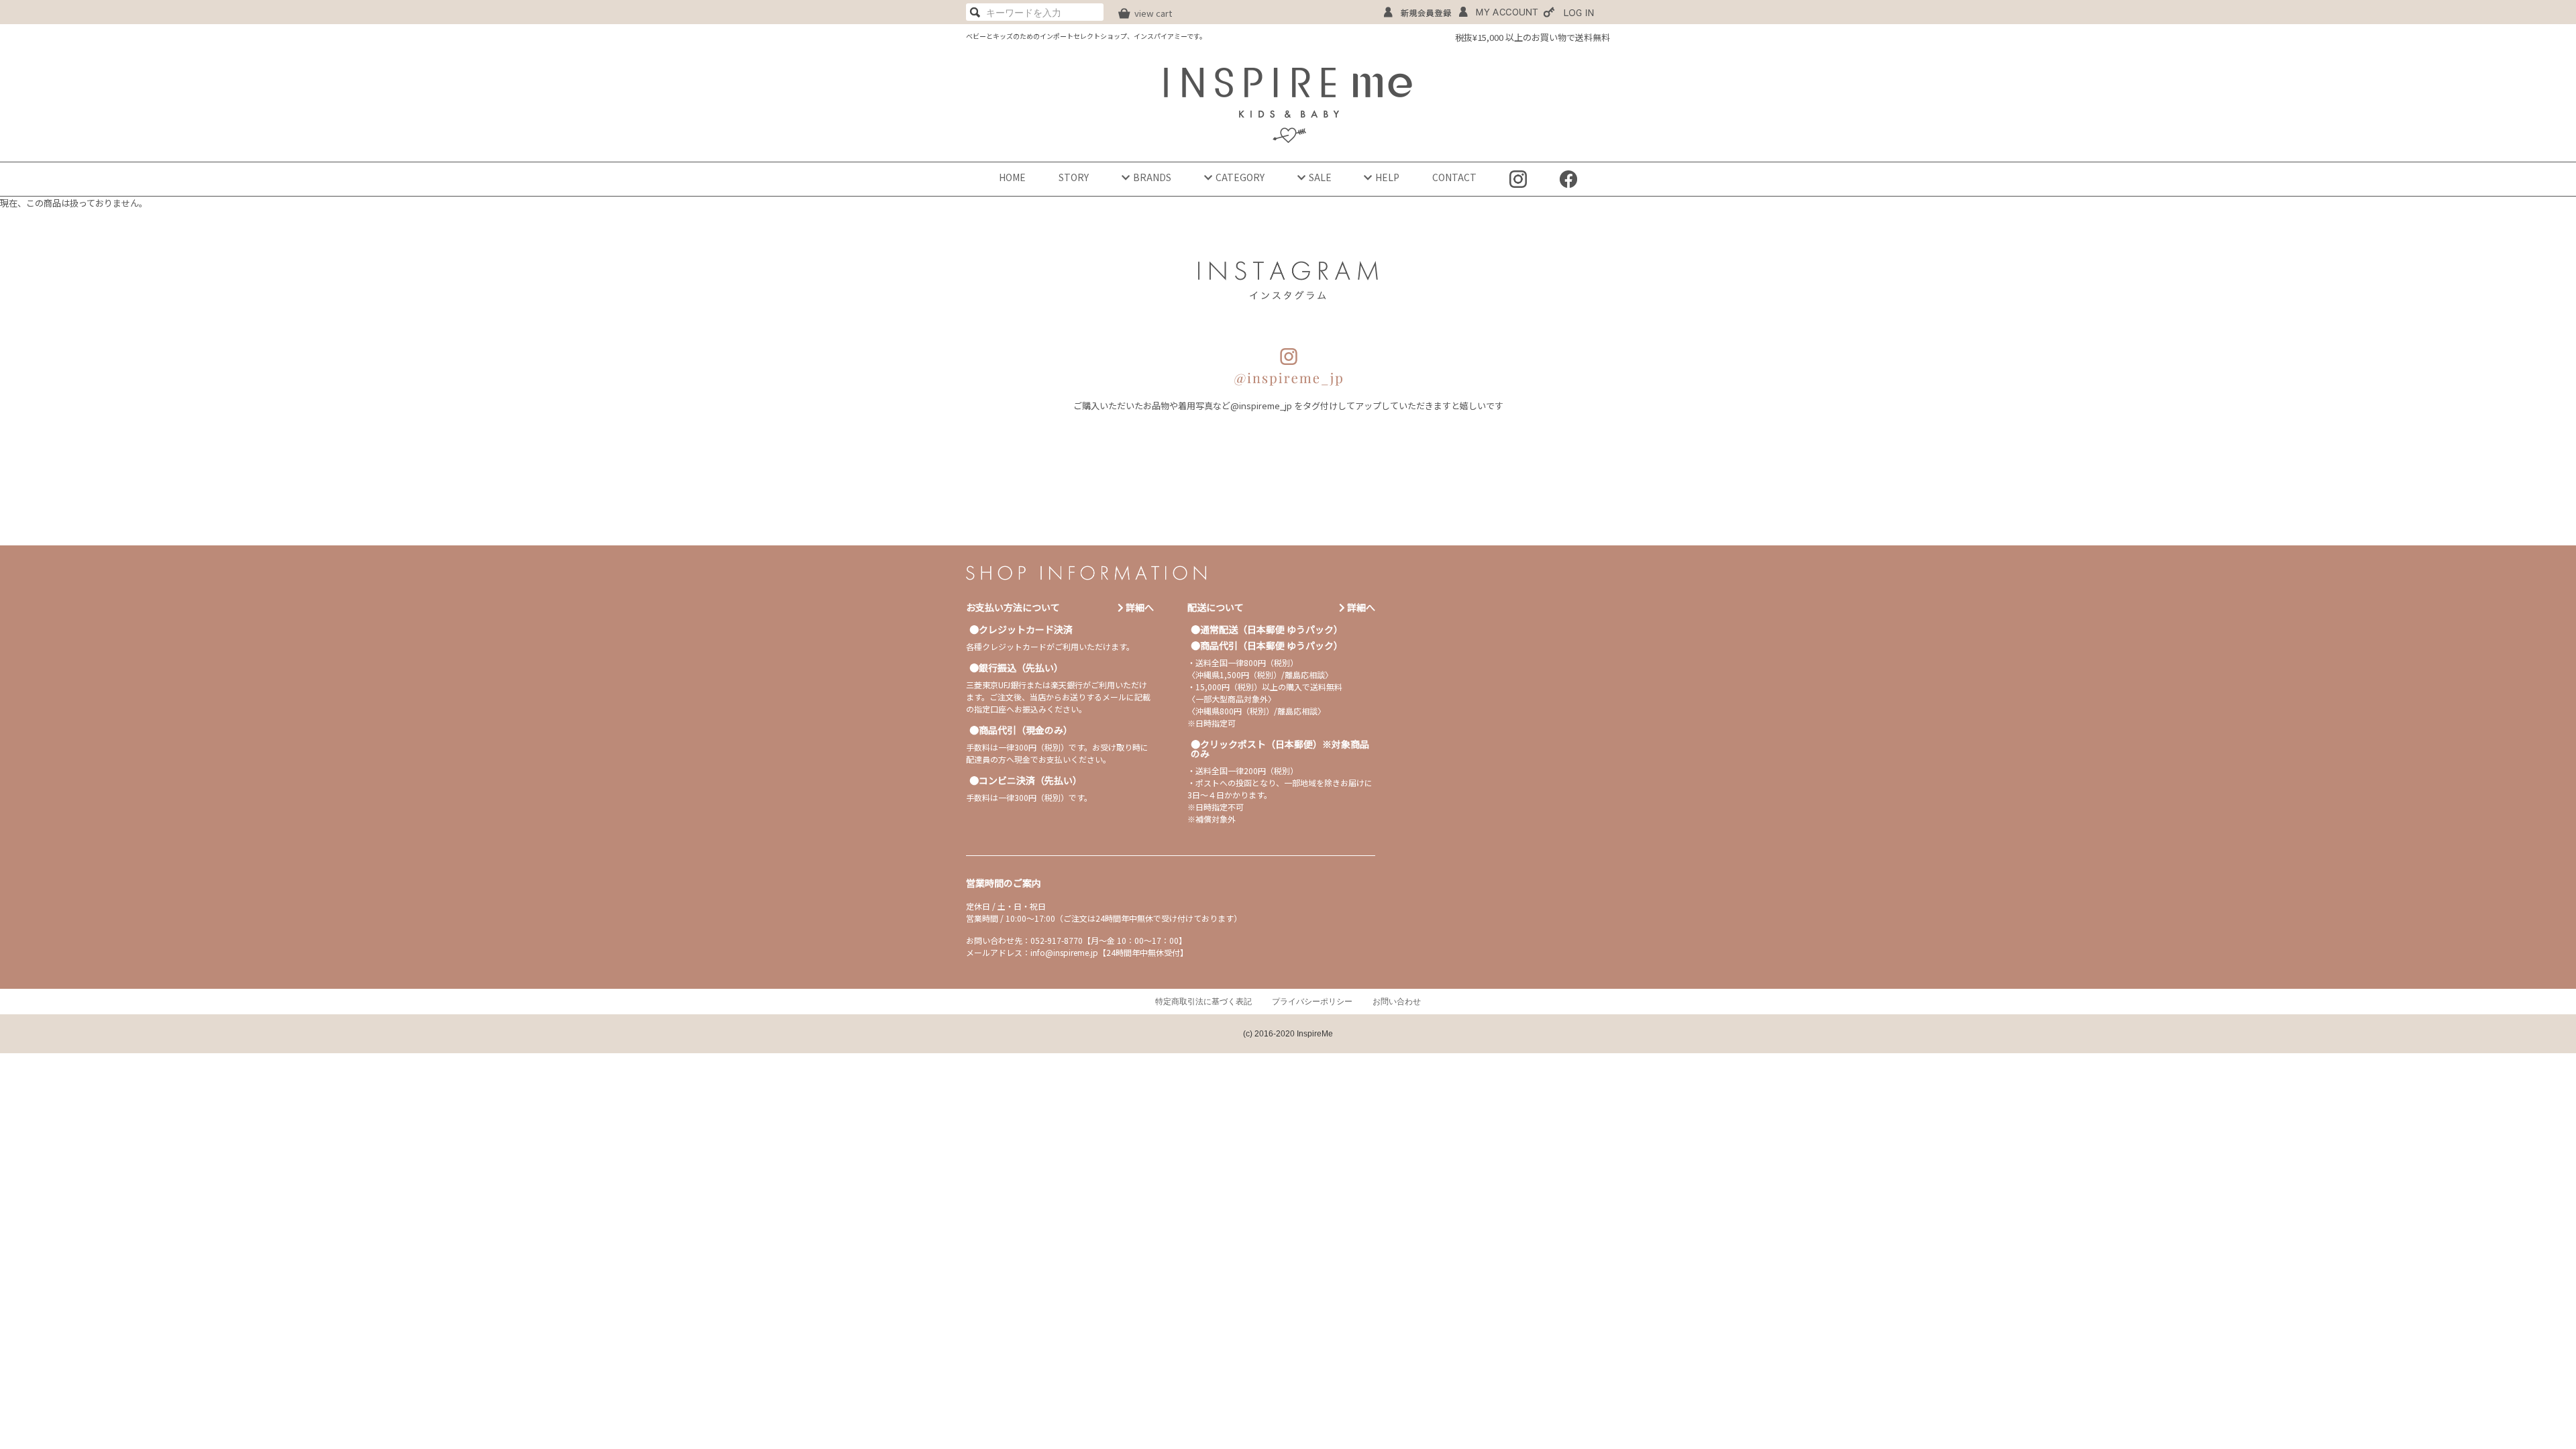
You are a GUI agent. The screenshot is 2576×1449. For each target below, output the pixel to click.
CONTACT (1454, 177)
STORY (1074, 177)
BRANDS (1152, 177)
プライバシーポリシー (1312, 1002)
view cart (1153, 13)
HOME (1012, 177)
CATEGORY (1240, 177)
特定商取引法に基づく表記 (1203, 1002)
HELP (1387, 177)
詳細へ (1139, 607)
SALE (1320, 177)
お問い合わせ (1397, 1002)
